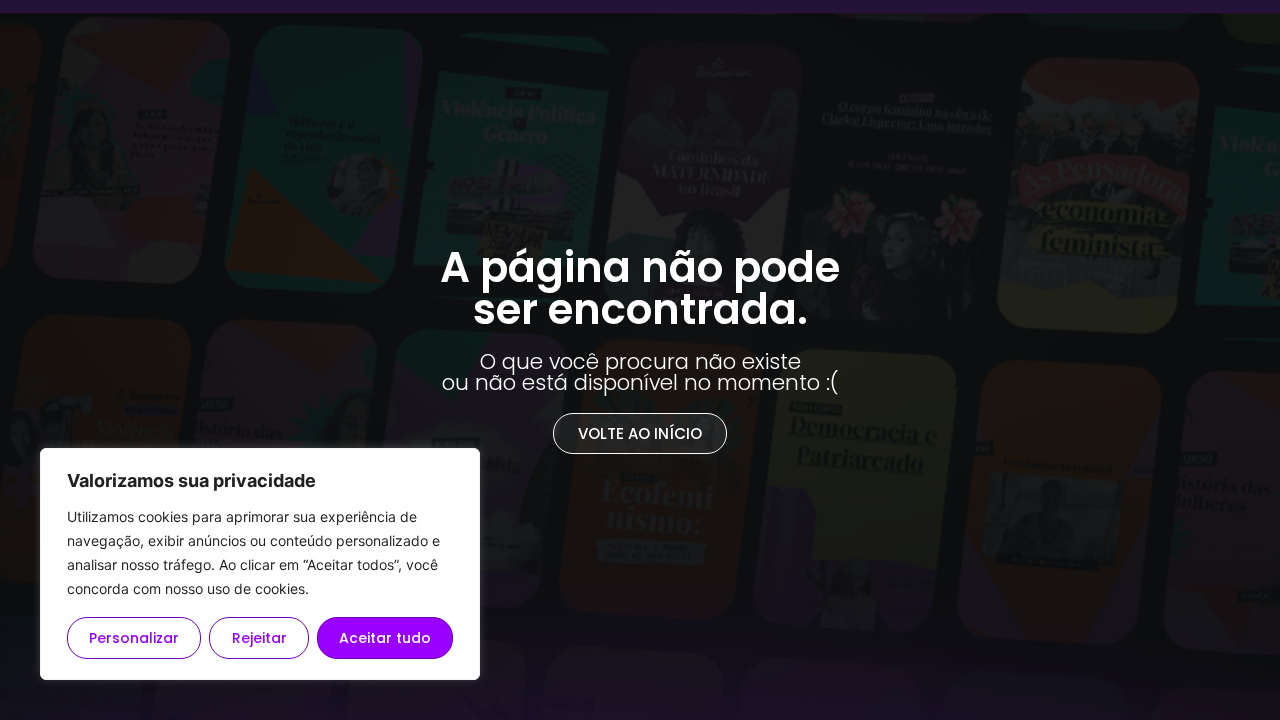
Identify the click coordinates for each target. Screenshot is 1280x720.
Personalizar (134, 638)
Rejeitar (259, 638)
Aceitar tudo (385, 638)
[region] (260, 564)
